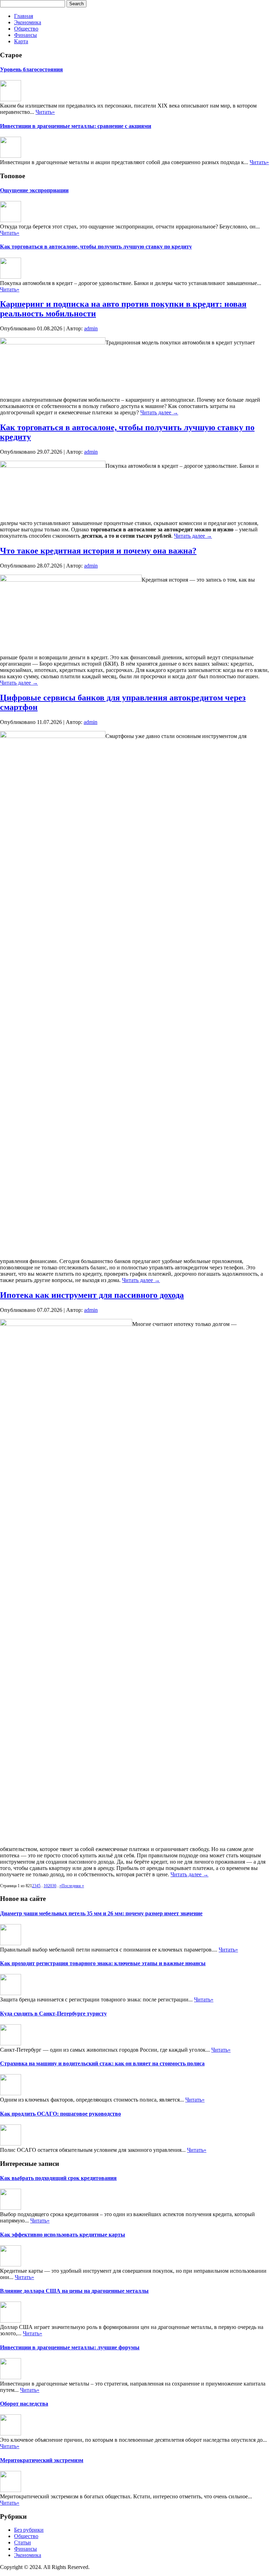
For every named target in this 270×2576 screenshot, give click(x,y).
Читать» (45, 112)
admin (91, 328)
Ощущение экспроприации (34, 190)
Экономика (28, 22)
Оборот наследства (24, 2404)
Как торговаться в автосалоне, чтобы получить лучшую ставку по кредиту (96, 247)
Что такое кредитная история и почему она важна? (98, 551)
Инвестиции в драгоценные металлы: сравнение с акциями (76, 126)
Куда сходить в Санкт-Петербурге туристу (53, 2014)
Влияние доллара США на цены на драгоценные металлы (74, 2291)
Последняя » (73, 1886)
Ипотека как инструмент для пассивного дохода (92, 1295)
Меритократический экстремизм (42, 2460)
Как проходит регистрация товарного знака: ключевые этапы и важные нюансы (103, 1963)
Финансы (25, 35)
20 (50, 1886)
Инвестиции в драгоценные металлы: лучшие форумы (70, 2347)
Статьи (22, 2542)
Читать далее (159, 412)
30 (54, 1886)
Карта (21, 41)
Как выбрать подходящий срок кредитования (58, 2178)
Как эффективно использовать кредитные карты (63, 2235)
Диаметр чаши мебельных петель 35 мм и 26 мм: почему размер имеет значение (101, 1913)
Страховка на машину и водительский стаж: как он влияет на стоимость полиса (102, 2063)
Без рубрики (29, 2530)
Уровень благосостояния (31, 69)
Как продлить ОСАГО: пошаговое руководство (60, 2114)
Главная (24, 16)
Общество (26, 29)
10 (46, 1886)
